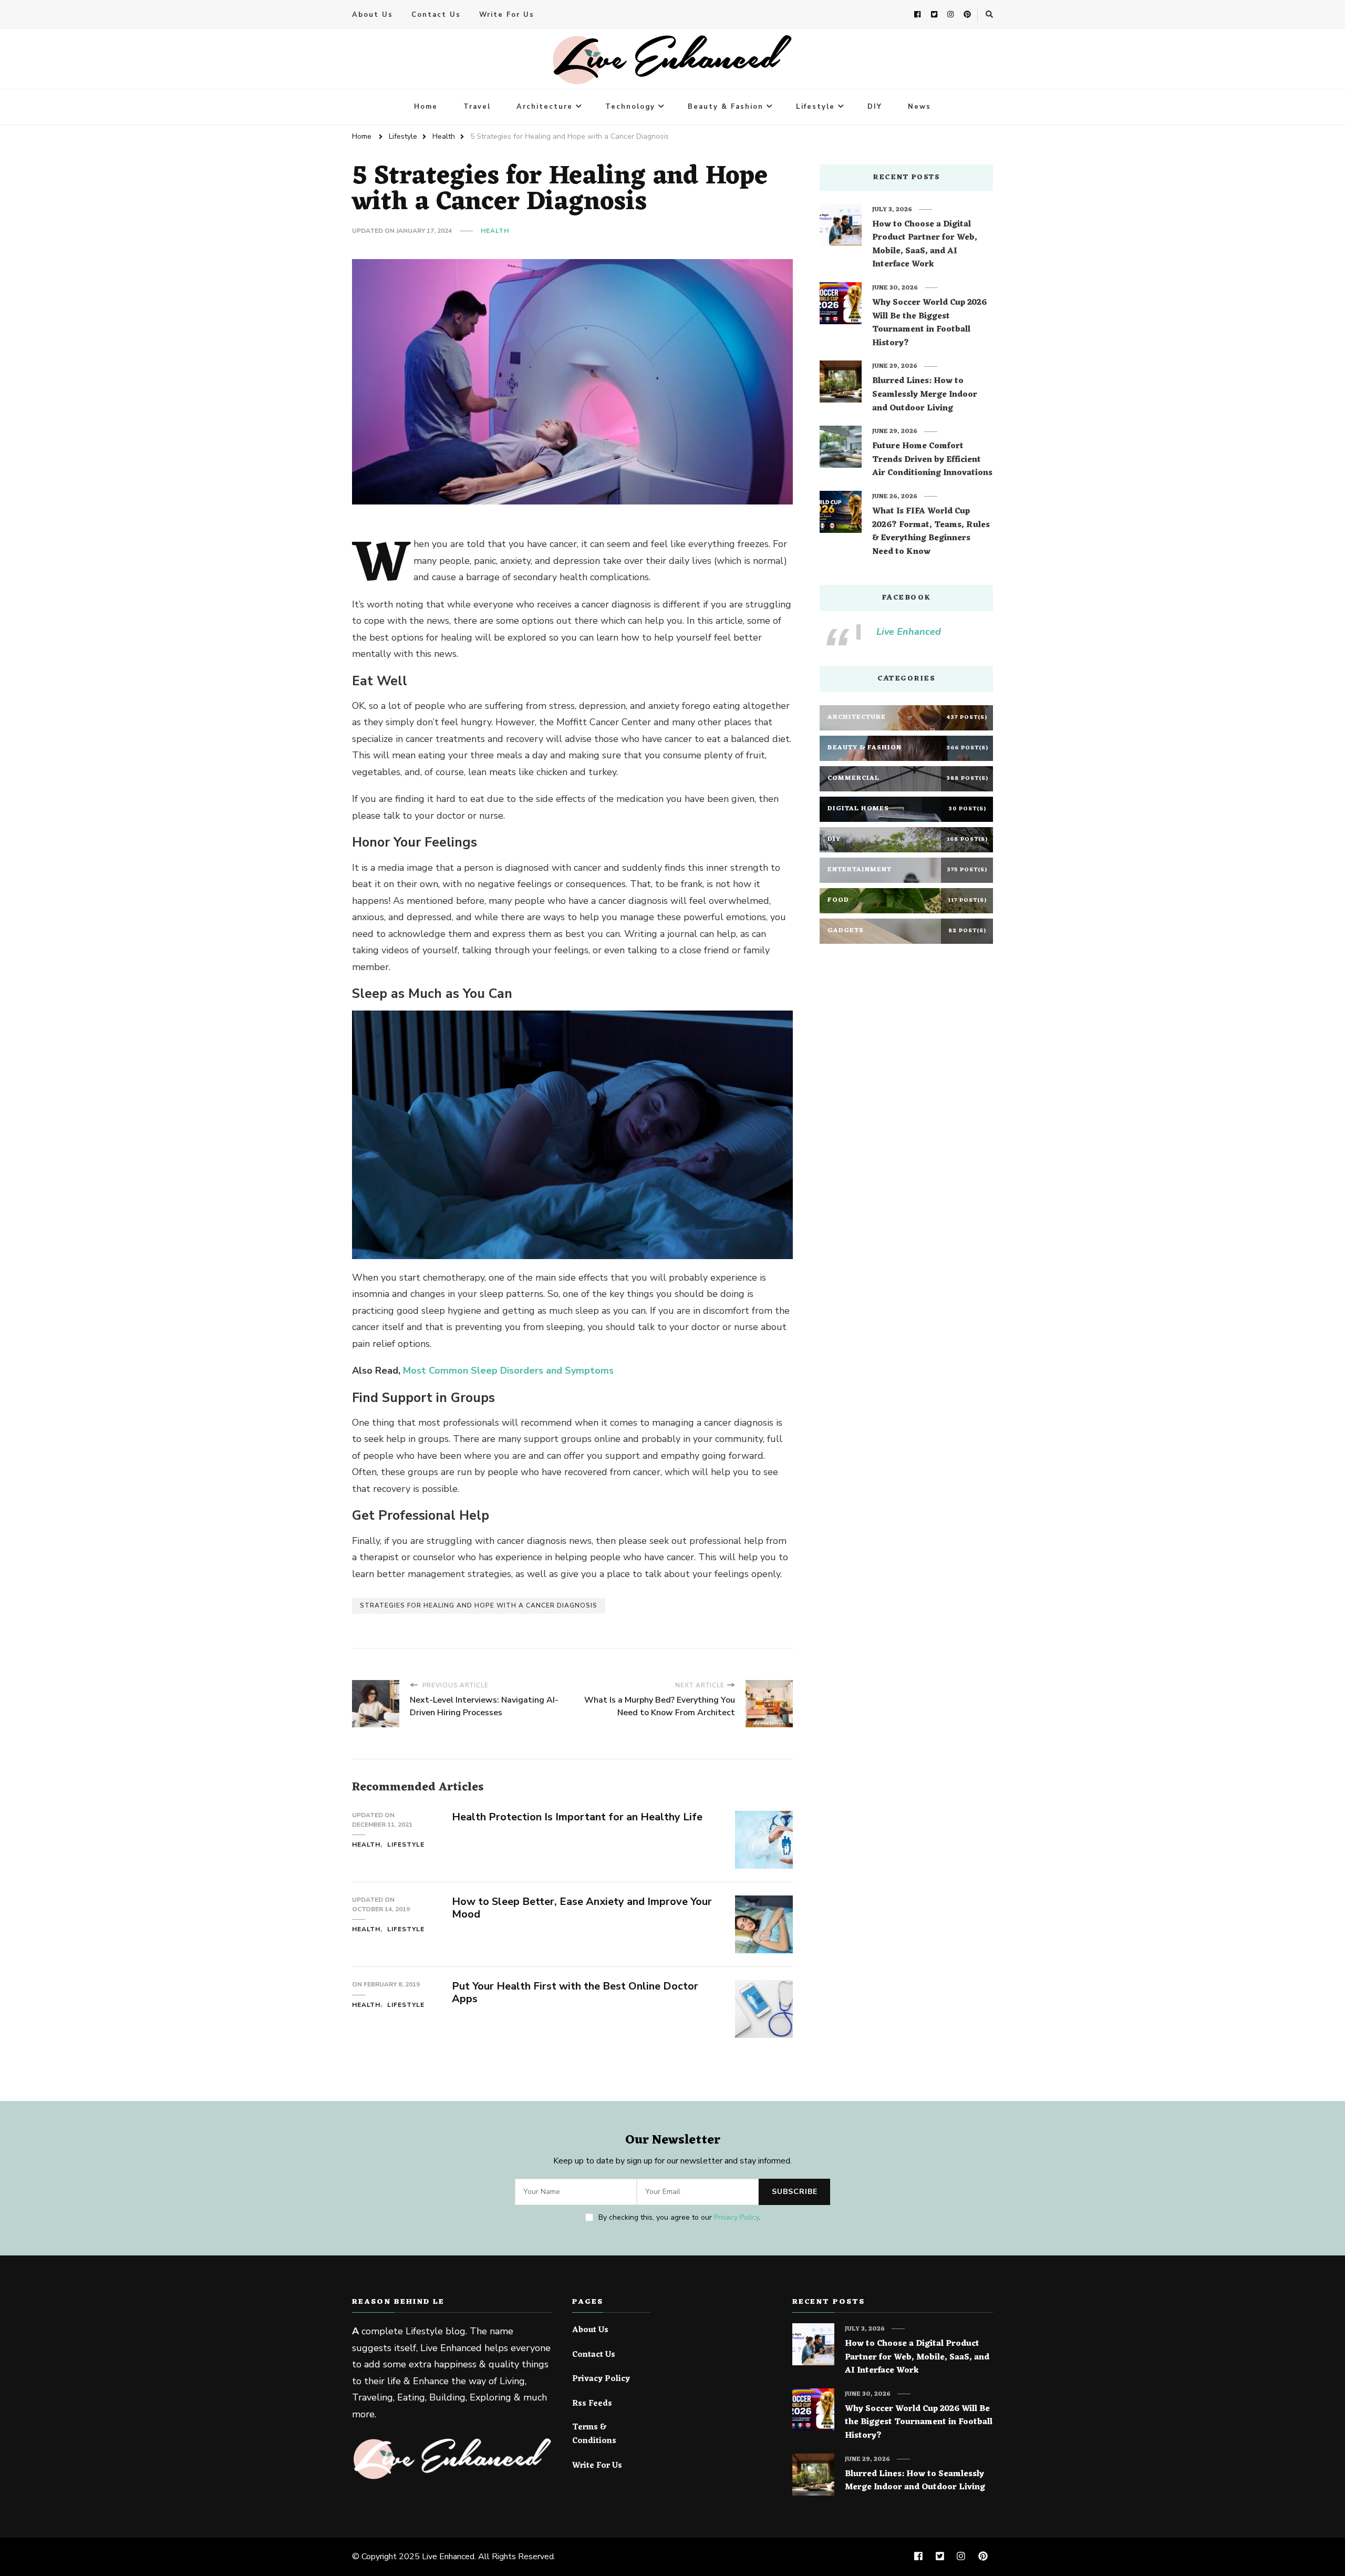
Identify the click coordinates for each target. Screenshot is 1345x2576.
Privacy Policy (736, 2217)
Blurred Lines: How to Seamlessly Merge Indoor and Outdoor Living (925, 395)
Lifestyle (815, 107)
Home (426, 107)
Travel (477, 107)
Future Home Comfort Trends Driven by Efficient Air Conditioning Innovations (932, 460)
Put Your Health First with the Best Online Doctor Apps (575, 1993)
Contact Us (436, 15)
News (919, 107)
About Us (373, 15)
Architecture (545, 107)
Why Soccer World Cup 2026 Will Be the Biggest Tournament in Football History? (929, 323)
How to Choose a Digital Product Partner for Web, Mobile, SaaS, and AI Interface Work (925, 245)
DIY (875, 107)
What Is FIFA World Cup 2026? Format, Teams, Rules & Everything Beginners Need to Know (931, 532)
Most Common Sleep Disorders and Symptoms (508, 1371)
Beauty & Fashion (726, 107)
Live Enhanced (909, 632)
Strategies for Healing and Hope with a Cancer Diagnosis (479, 1605)
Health (495, 231)
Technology (630, 107)
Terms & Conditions (594, 2434)
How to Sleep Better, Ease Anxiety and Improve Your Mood (582, 1908)
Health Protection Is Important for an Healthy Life (577, 1817)
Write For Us (507, 15)
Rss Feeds (592, 2404)
